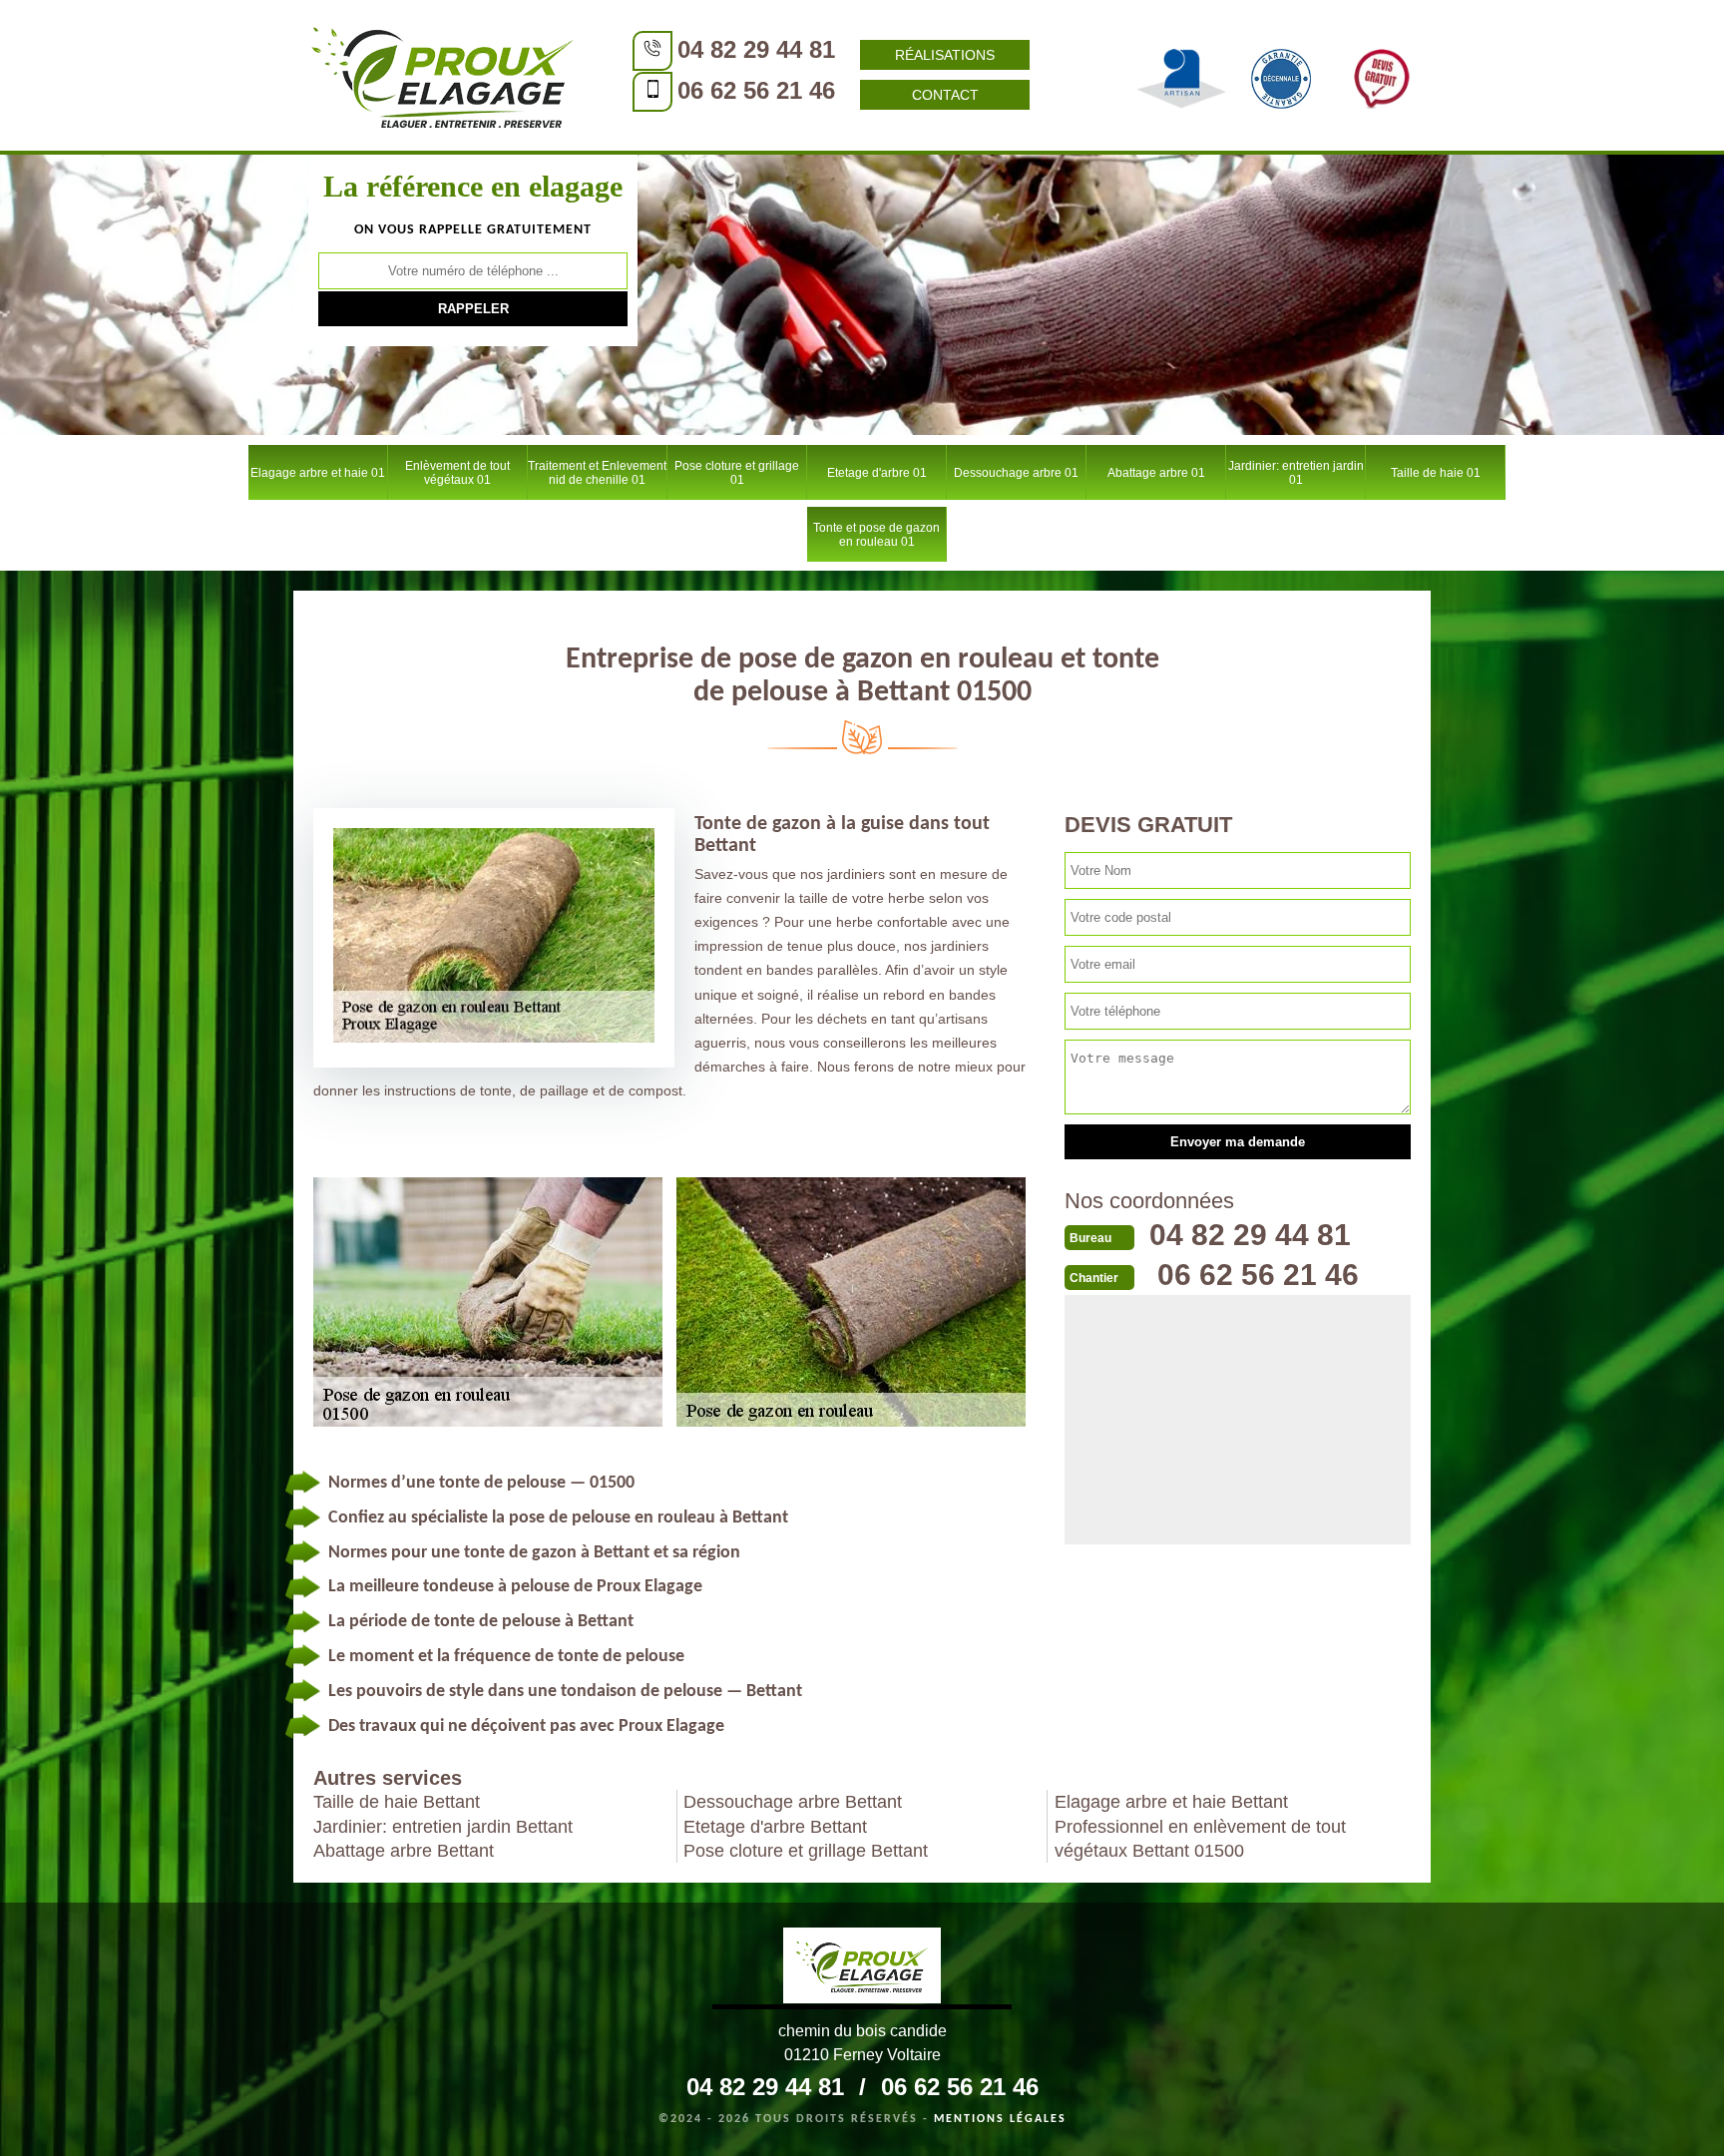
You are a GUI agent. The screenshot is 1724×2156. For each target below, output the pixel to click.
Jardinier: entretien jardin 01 (1296, 473)
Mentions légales (1000, 2119)
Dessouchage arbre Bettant (793, 1802)
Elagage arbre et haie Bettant (1171, 1802)
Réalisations (945, 55)
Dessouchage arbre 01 (1016, 473)
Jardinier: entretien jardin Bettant (443, 1827)
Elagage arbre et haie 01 (318, 473)
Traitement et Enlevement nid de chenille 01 (597, 473)
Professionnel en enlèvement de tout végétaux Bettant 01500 (1200, 1839)
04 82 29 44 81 (756, 49)
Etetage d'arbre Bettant (775, 1827)
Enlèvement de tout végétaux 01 (457, 473)
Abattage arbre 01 (1156, 473)
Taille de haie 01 (1436, 473)
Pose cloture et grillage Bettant (806, 1851)
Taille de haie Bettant (397, 1802)
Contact (945, 95)
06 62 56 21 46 (756, 90)
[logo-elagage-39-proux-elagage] (862, 1968)
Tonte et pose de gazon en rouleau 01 (876, 535)
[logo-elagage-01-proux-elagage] (443, 75)
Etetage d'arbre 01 (877, 473)
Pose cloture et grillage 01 (737, 473)
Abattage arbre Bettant (404, 1851)
